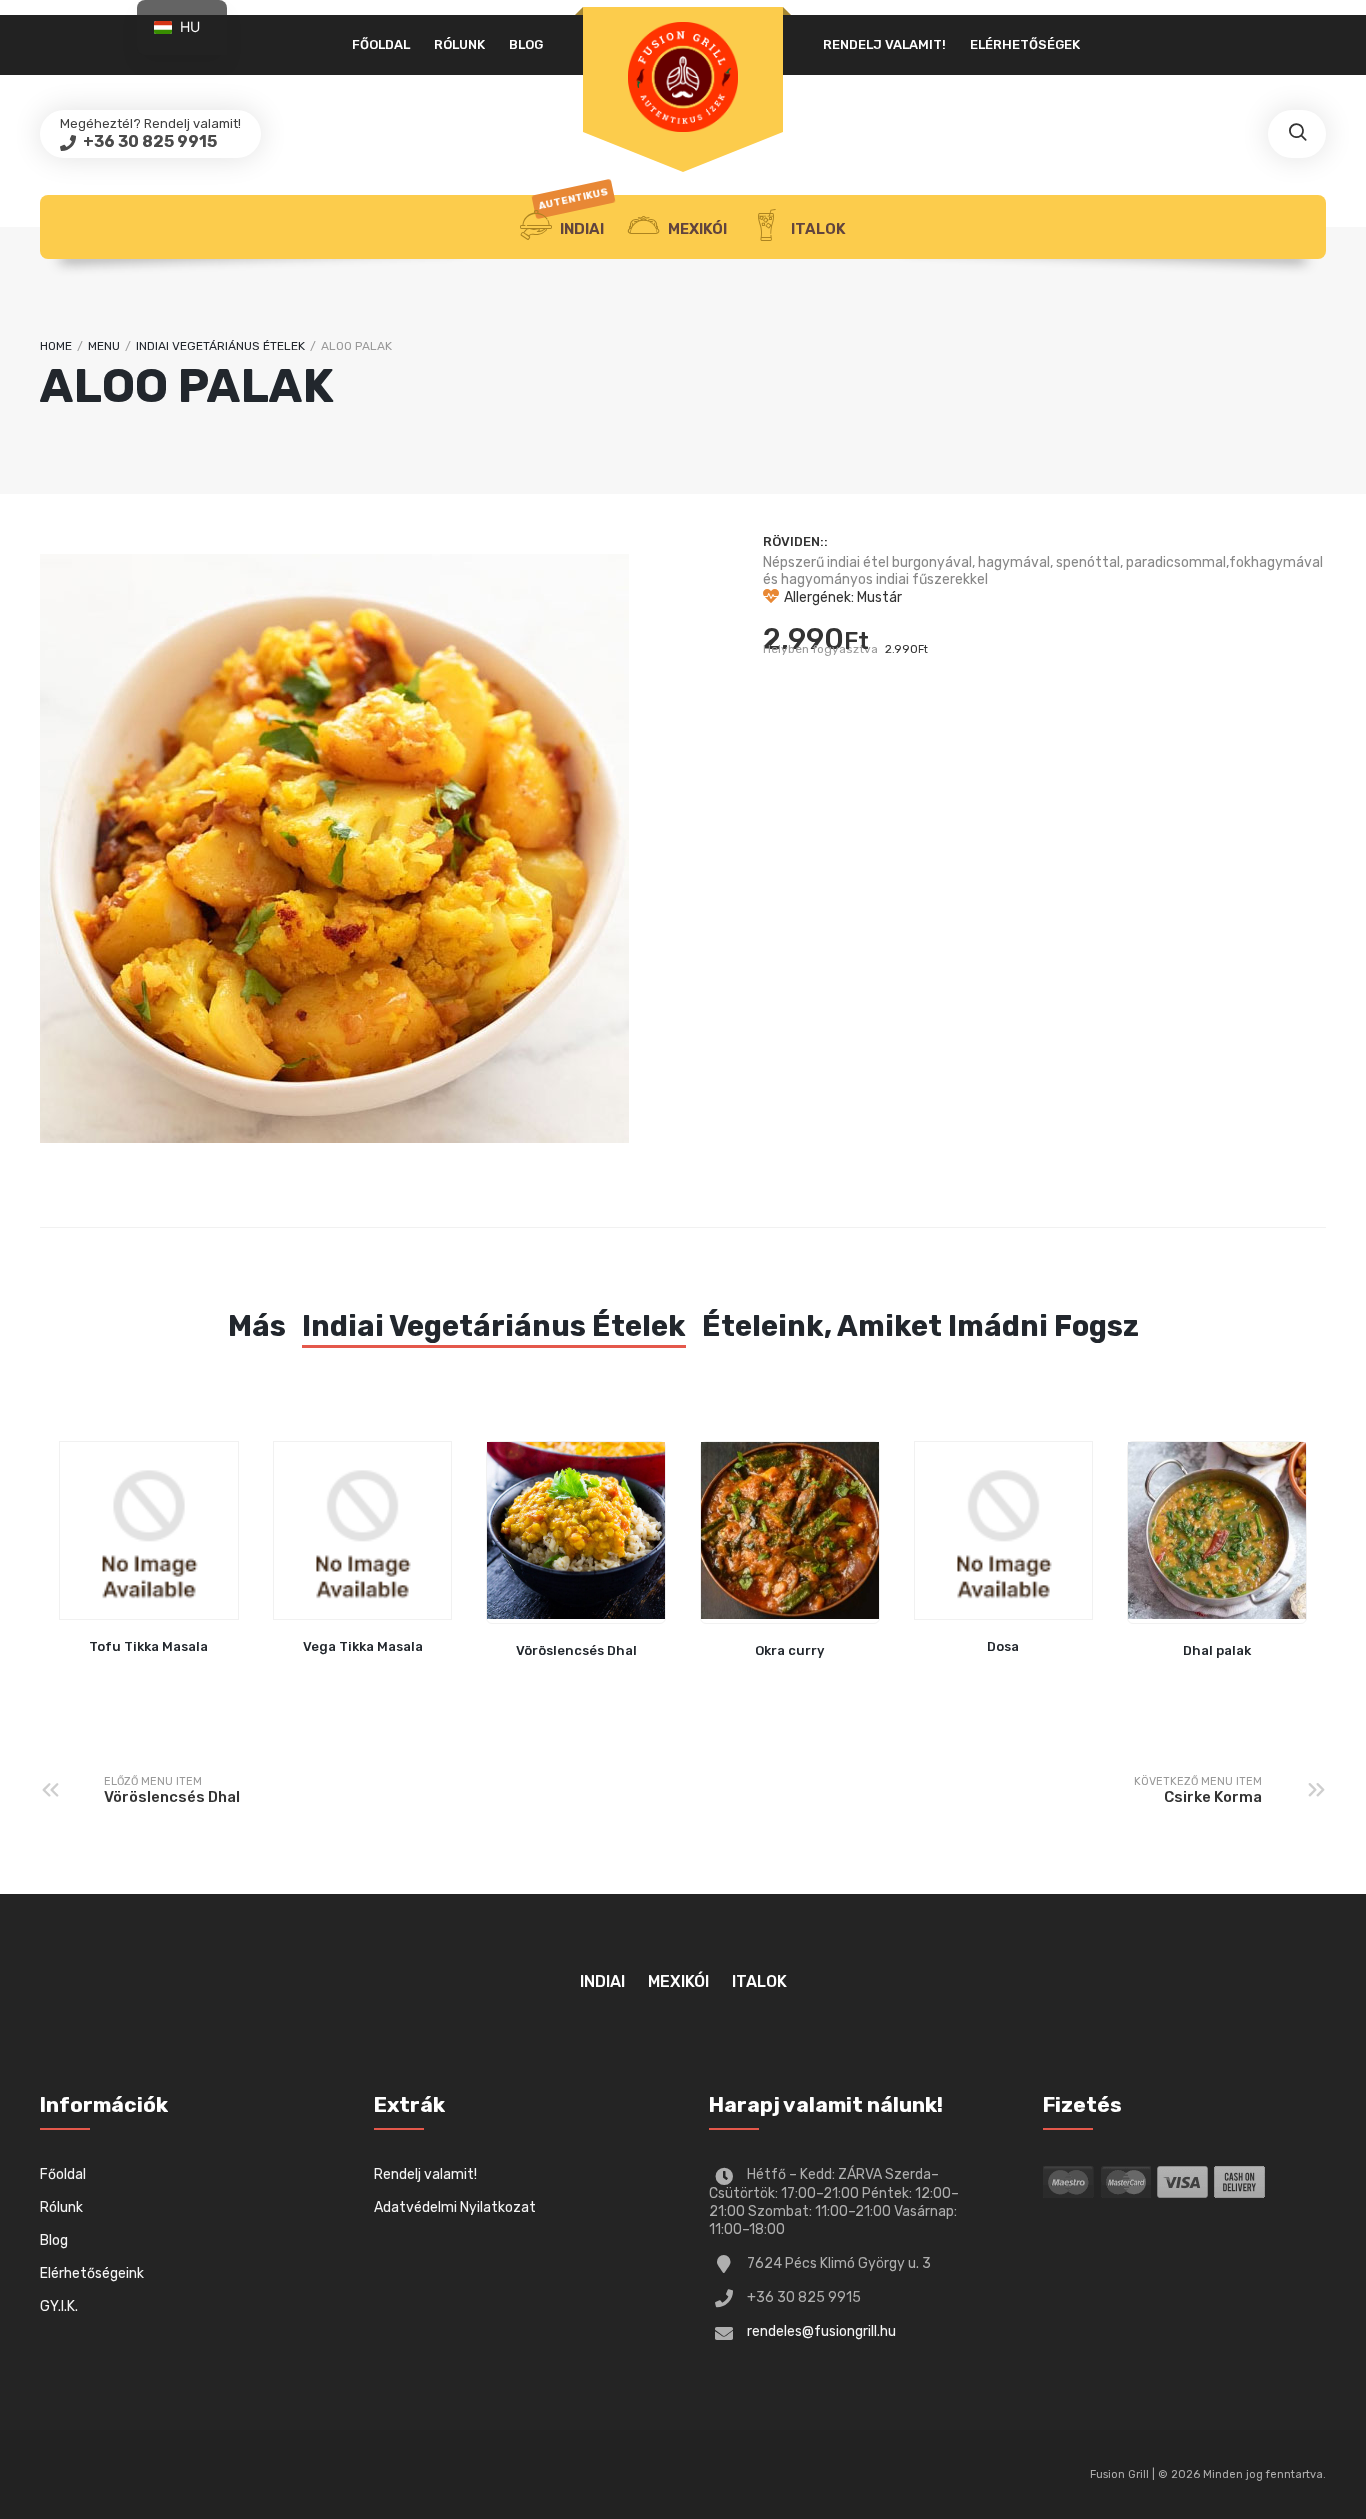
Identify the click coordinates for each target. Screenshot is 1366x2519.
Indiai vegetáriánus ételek (220, 346)
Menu (104, 346)
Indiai (574, 216)
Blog (526, 44)
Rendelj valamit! (884, 44)
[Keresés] (1297, 134)
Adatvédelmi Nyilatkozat (455, 2207)
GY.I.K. (59, 2306)
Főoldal (381, 44)
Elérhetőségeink (92, 2273)
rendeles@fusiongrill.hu (821, 2331)
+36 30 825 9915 (148, 141)
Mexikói (696, 229)
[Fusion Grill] (683, 77)
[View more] (576, 1533)
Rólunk (459, 44)
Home (56, 346)
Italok (817, 229)
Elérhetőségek (1025, 44)
